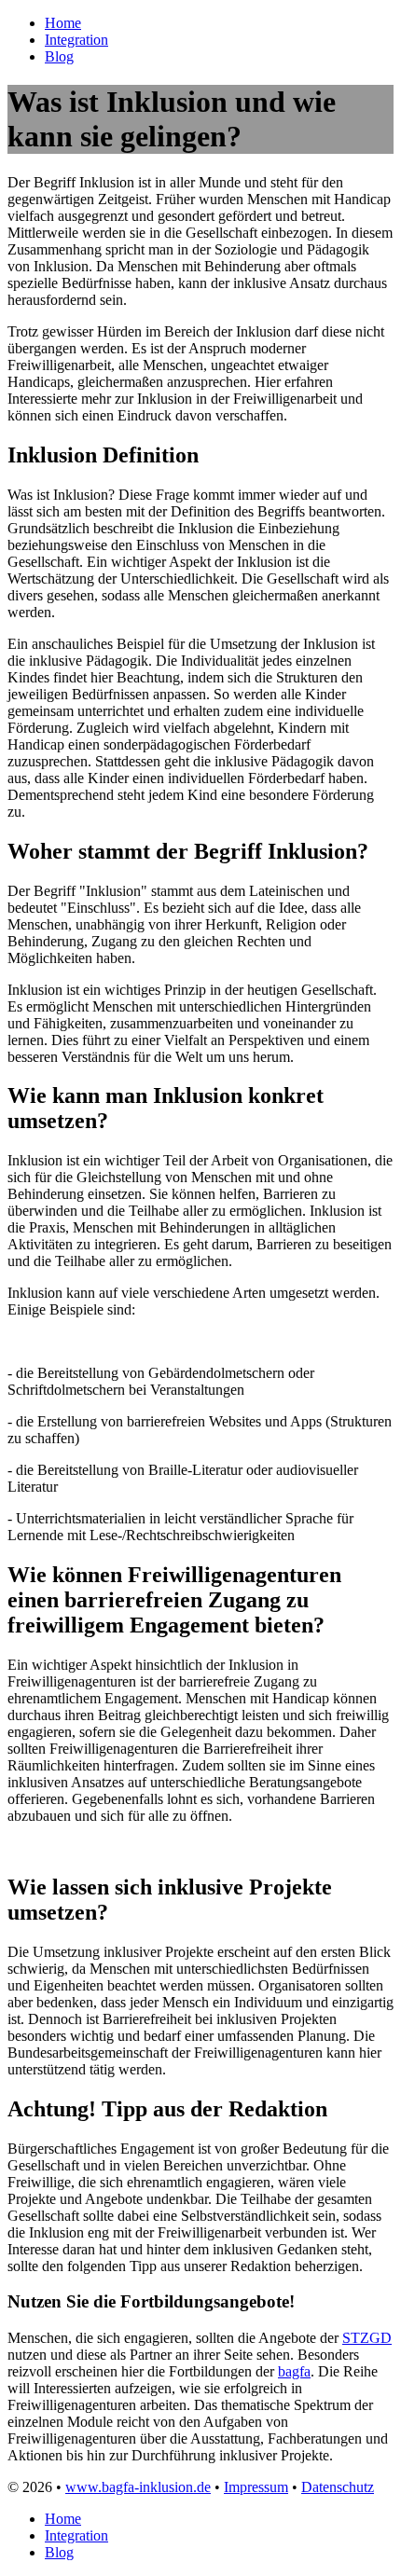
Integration (76, 40)
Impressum (256, 2487)
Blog (59, 56)
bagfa (294, 2371)
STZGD (367, 2338)
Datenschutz (338, 2487)
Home (63, 23)
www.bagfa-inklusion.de (138, 2487)
